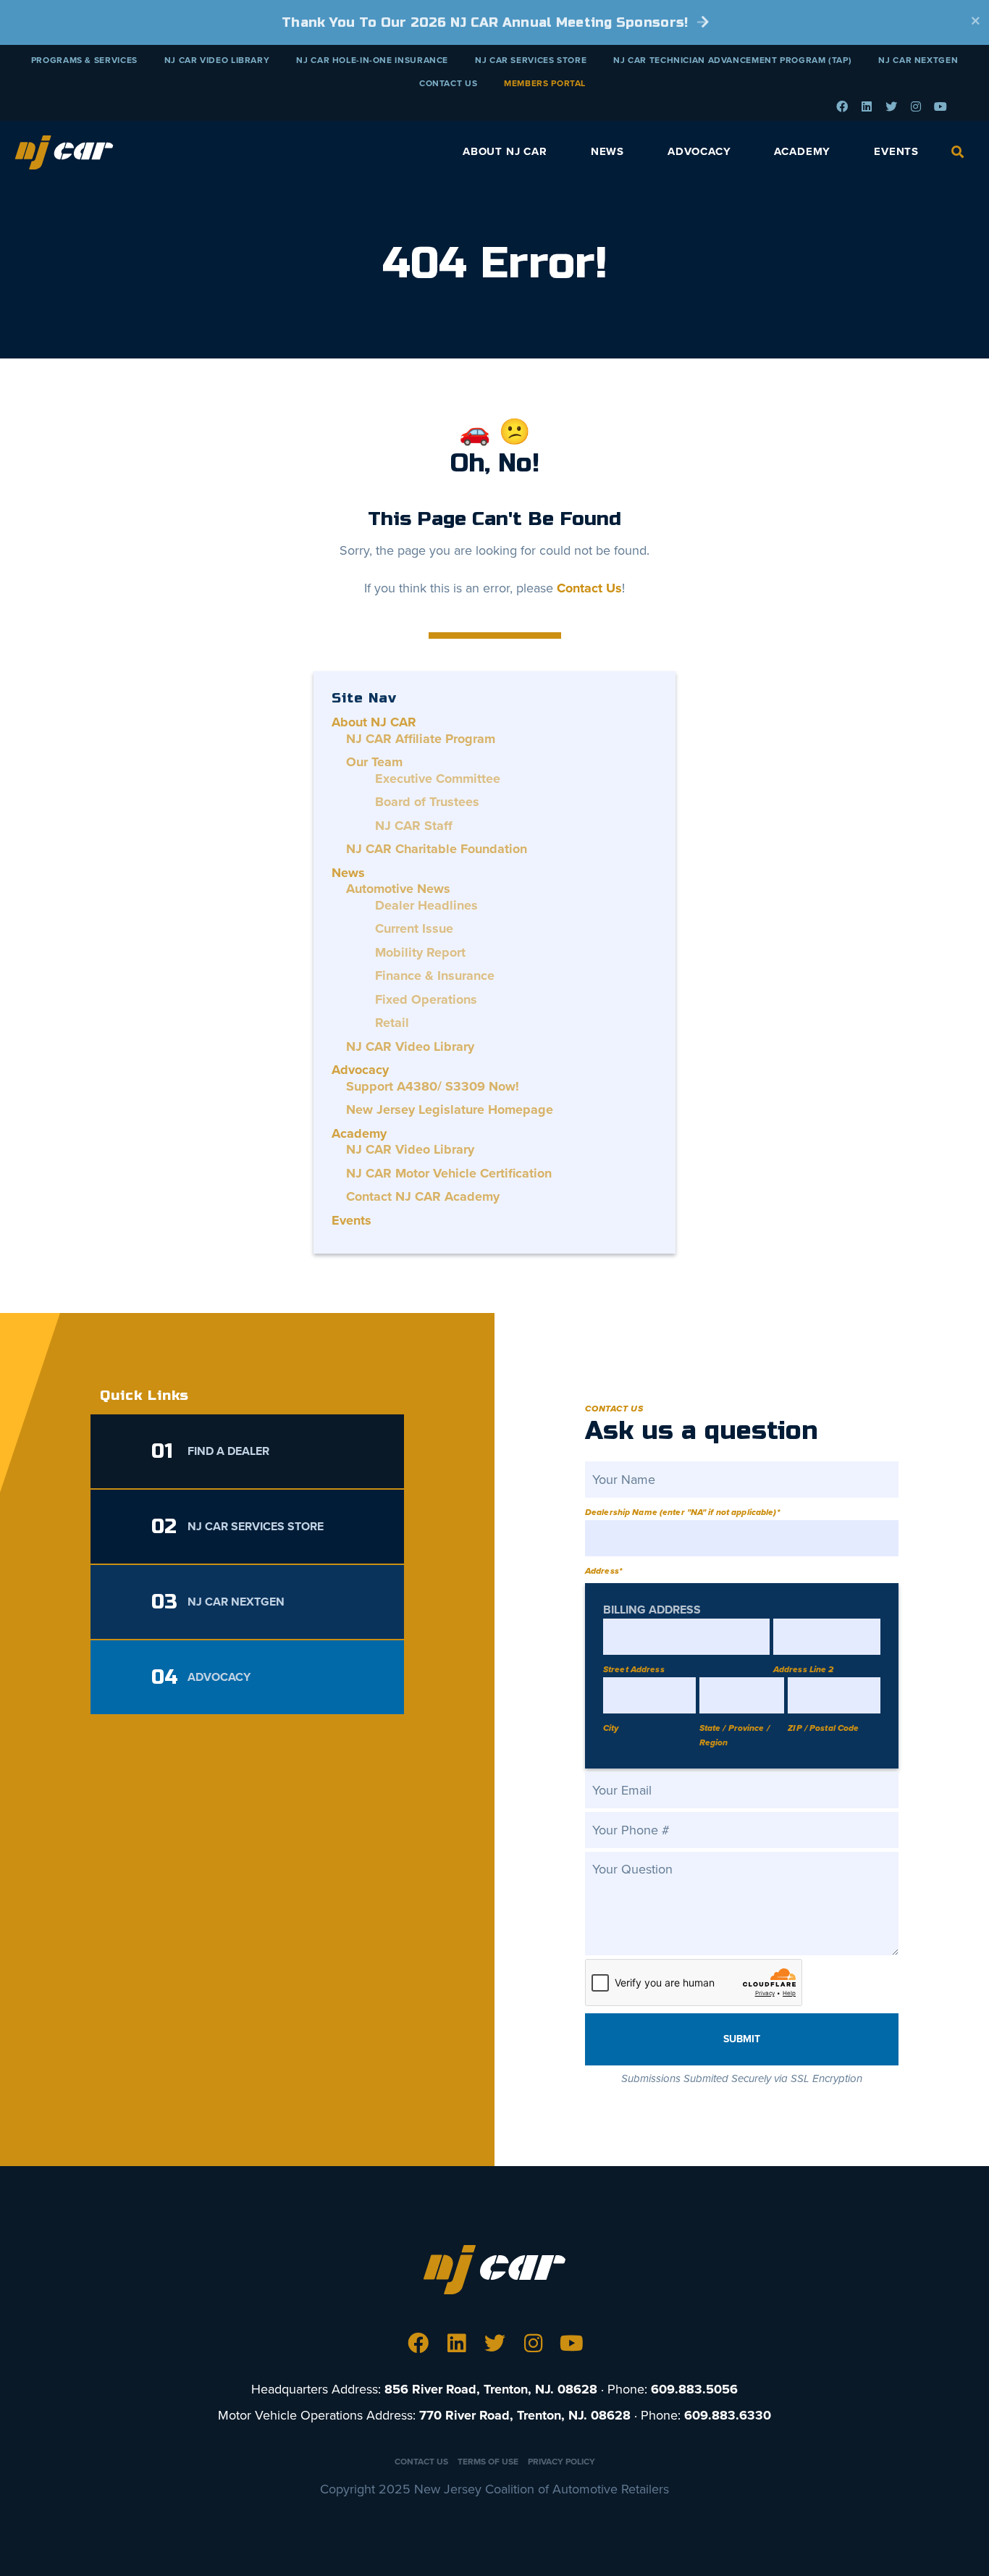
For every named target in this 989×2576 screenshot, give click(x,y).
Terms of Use (488, 2462)
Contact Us (448, 83)
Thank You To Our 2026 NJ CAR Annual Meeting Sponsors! (487, 22)
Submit (742, 2039)
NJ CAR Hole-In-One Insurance (372, 60)
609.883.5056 (694, 2389)
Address (603, 1571)
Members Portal (545, 83)
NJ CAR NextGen (918, 60)
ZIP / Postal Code (823, 1728)
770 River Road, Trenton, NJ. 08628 (525, 2415)
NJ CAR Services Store (531, 60)
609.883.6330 (728, 2415)
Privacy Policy (561, 2462)
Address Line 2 (804, 1669)
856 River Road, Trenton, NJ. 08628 (491, 2389)
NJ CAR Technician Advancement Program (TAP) (732, 60)
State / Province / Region (735, 1735)
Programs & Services (84, 60)
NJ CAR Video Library (217, 60)
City (611, 1728)
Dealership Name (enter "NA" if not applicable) (682, 1512)
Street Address (634, 1669)
